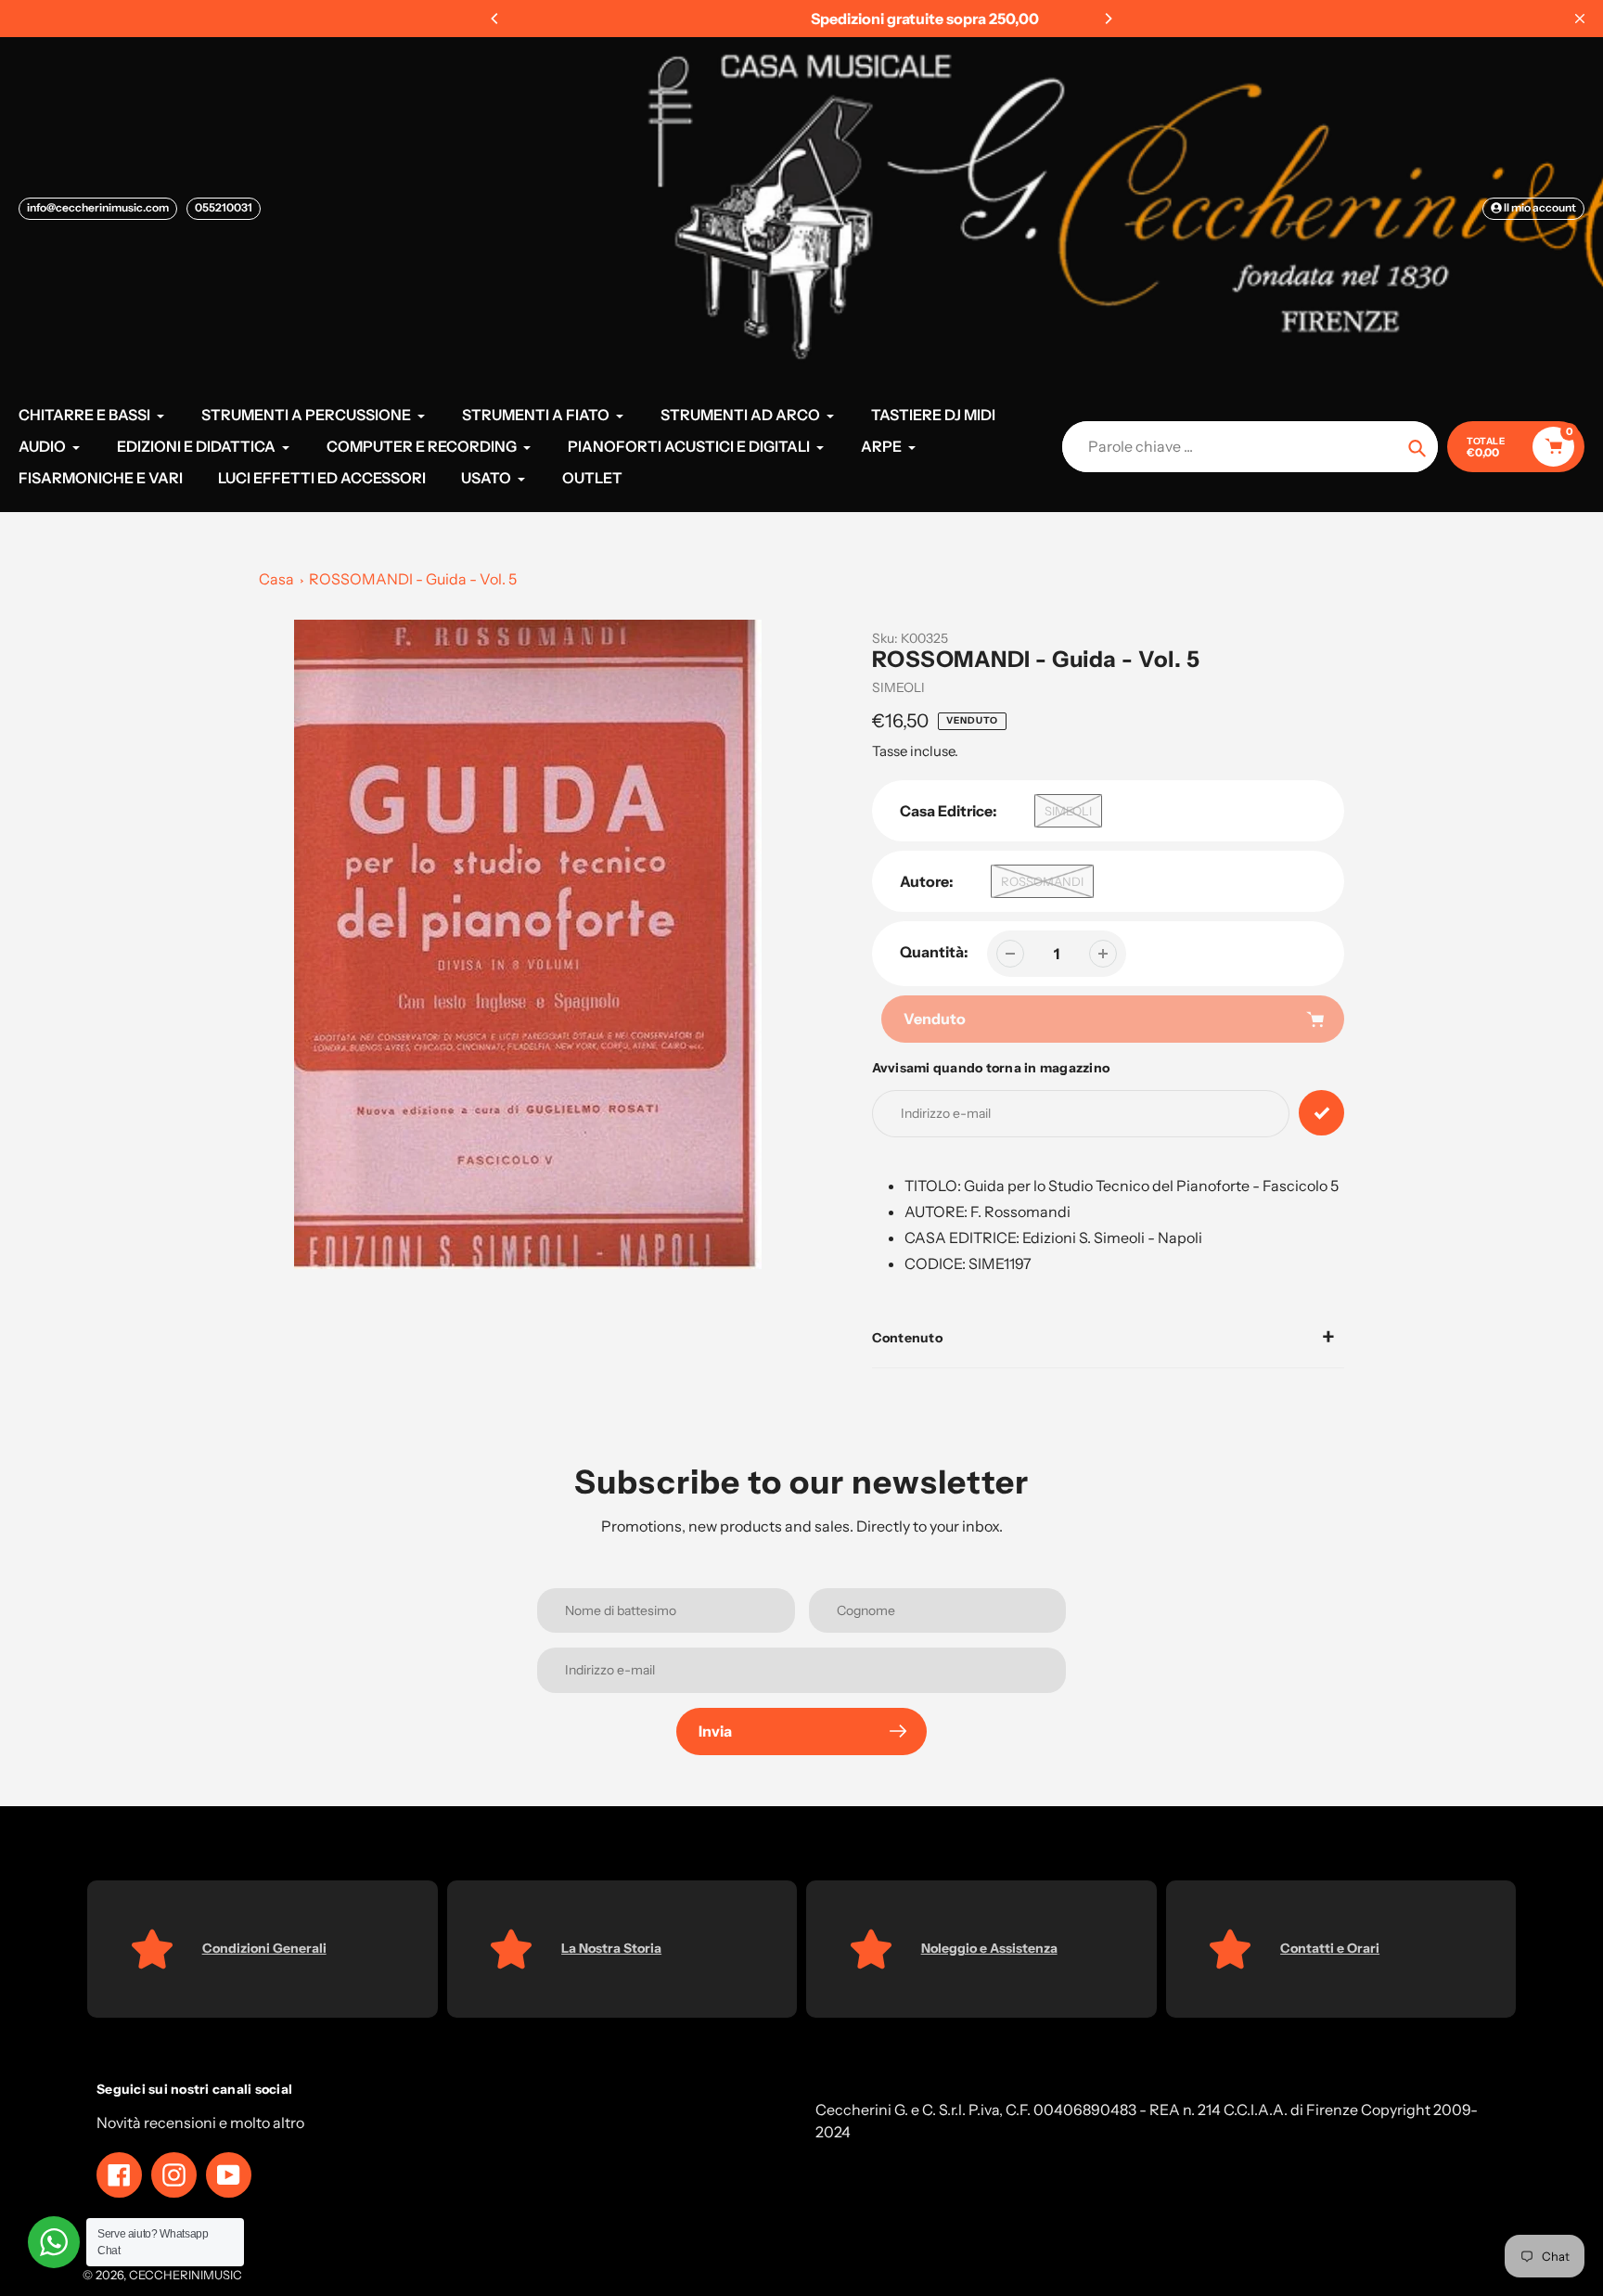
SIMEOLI (898, 687)
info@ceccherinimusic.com (98, 207)
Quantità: (934, 952)
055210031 (224, 207)
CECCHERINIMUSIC (186, 2275)
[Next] (1108, 19)
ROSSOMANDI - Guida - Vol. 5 (413, 579)
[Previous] (495, 19)
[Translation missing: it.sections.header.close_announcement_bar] (1580, 19)
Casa (276, 579)
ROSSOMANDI (1042, 881)
